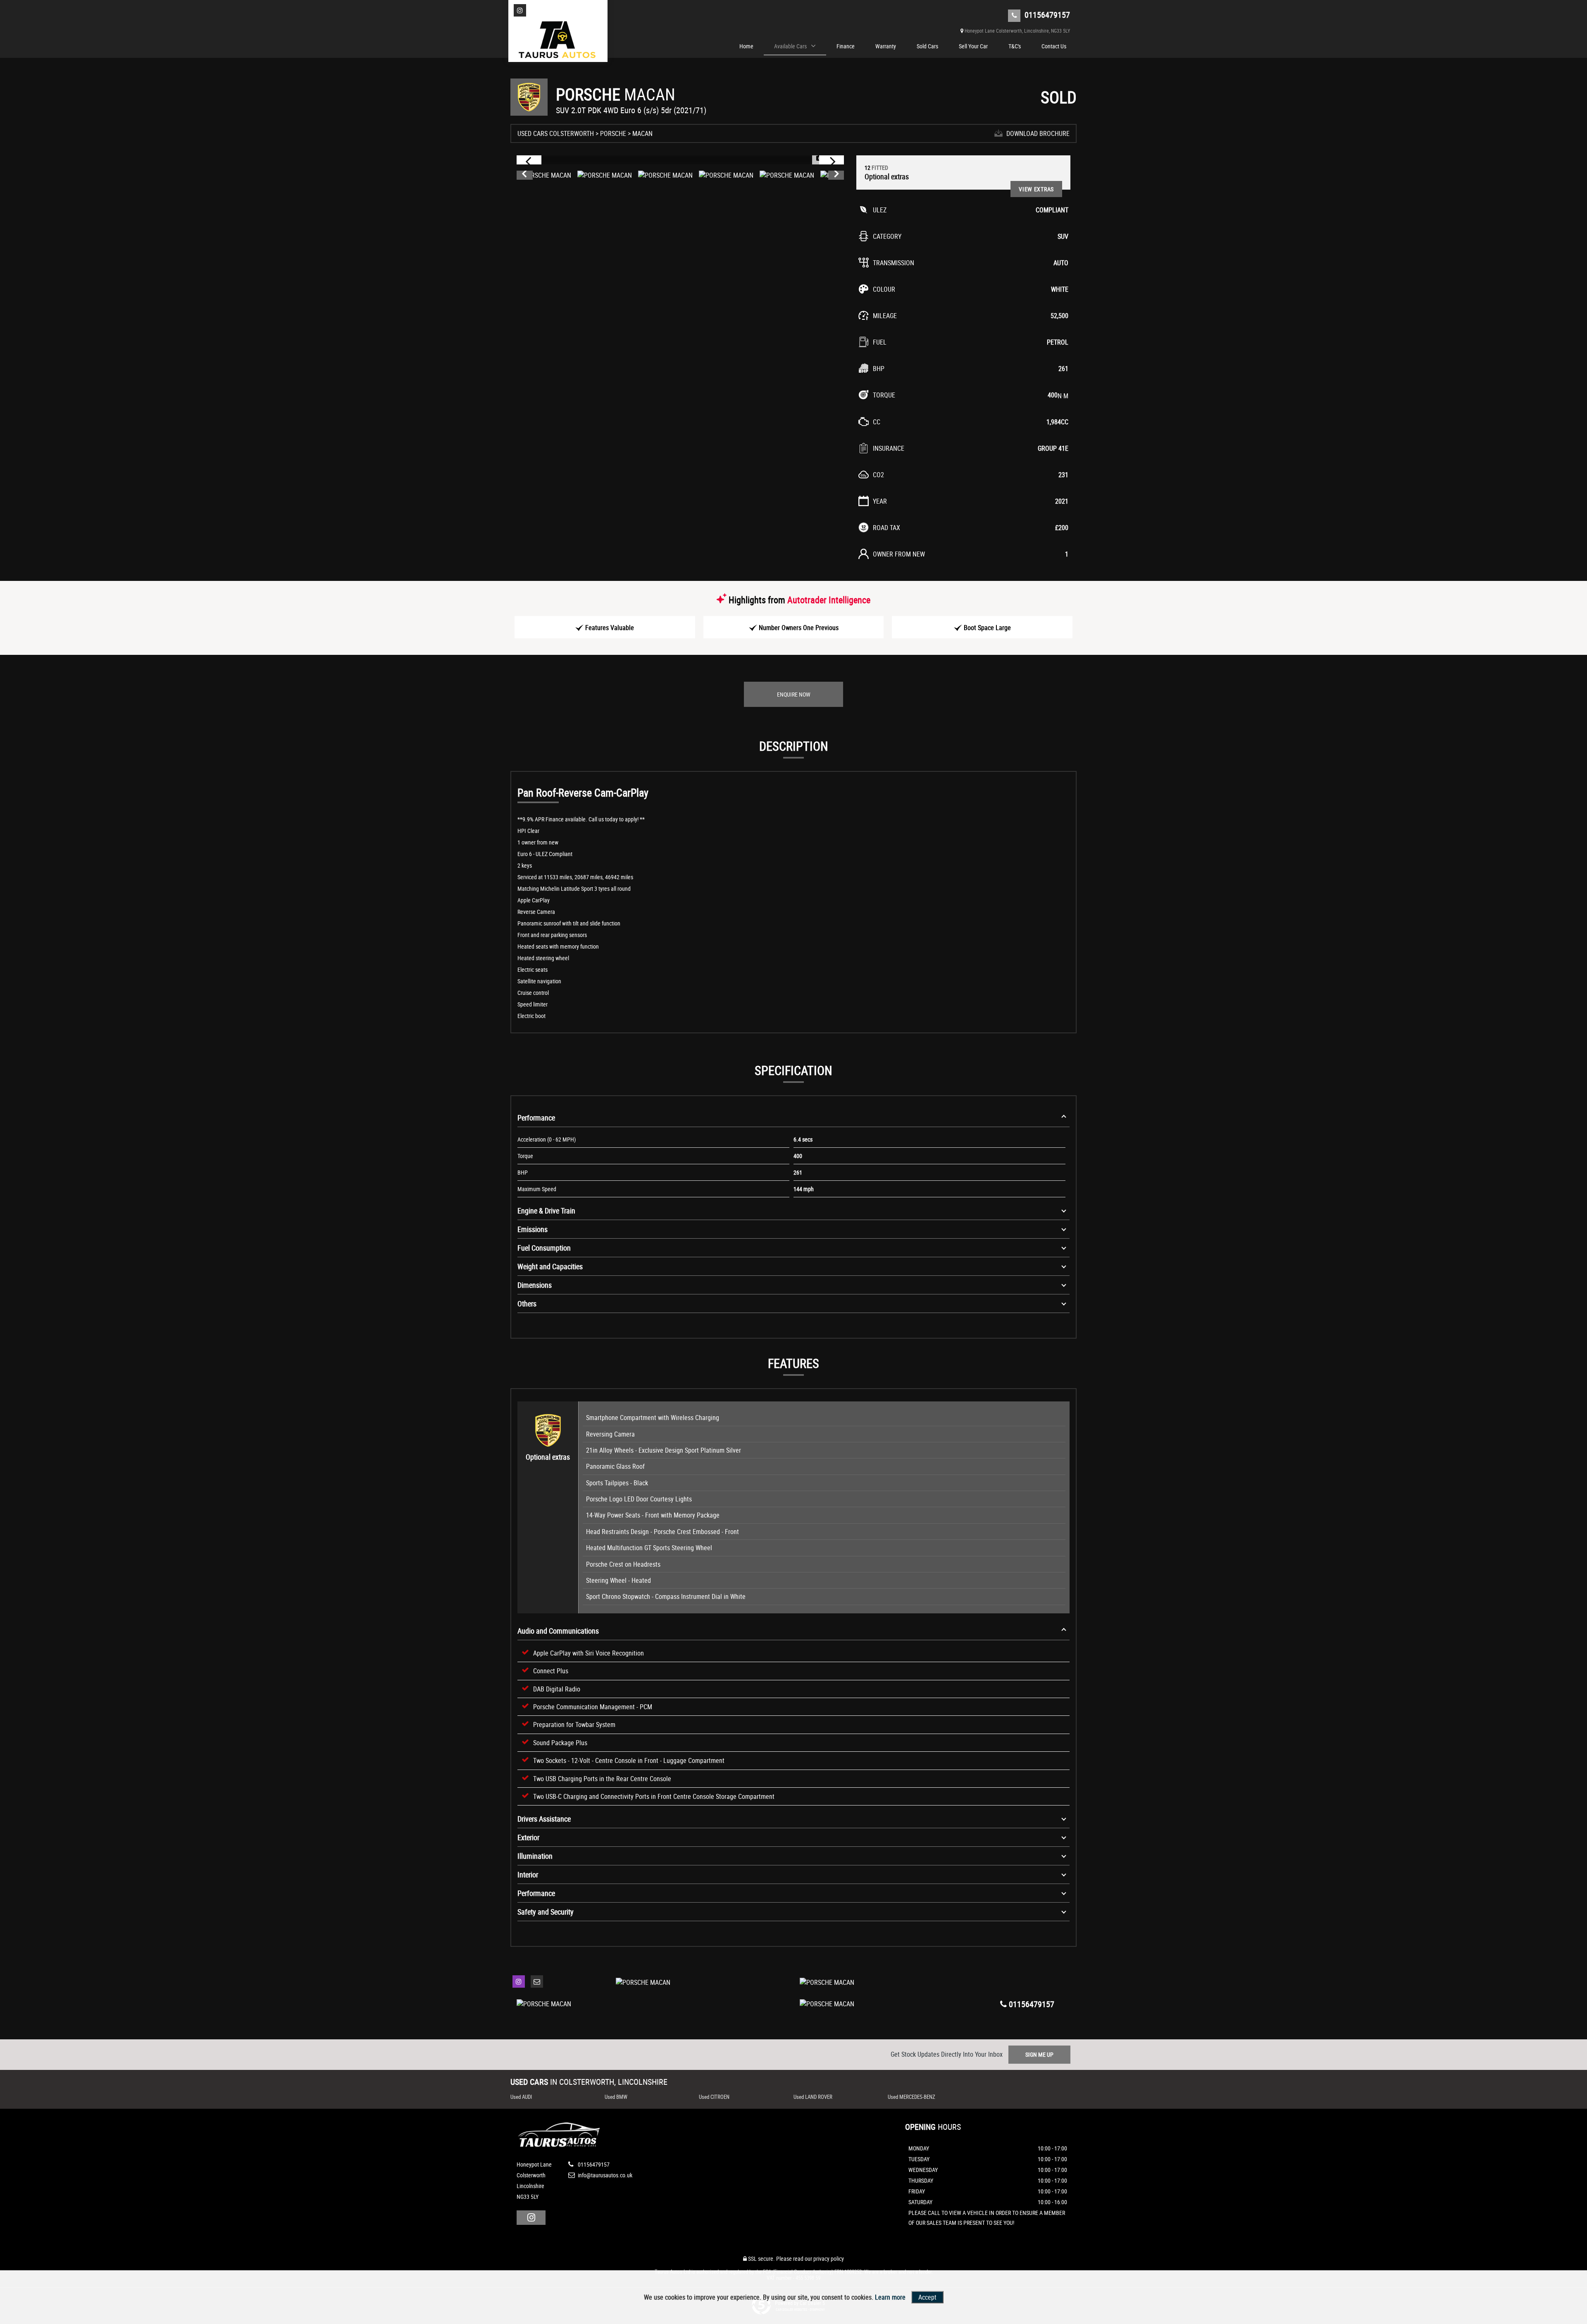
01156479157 (1046, 15)
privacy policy (829, 2259)
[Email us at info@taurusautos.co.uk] (537, 1981)
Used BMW (616, 2097)
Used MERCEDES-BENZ (911, 2097)
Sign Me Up (1039, 2054)
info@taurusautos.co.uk (604, 2175)
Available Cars (790, 46)
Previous (524, 175)
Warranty (886, 46)
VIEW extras (1036, 189)
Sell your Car (973, 46)
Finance (846, 46)
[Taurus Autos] (558, 41)
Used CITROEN (714, 2097)
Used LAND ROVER (813, 2097)
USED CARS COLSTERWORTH (556, 133)
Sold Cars (927, 46)
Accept (927, 2297)
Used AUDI (521, 2097)
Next (836, 175)
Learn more (890, 2297)
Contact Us (1054, 46)
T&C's (1015, 46)
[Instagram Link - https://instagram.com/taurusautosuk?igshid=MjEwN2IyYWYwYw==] (520, 10)
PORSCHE (613, 133)
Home (746, 46)
